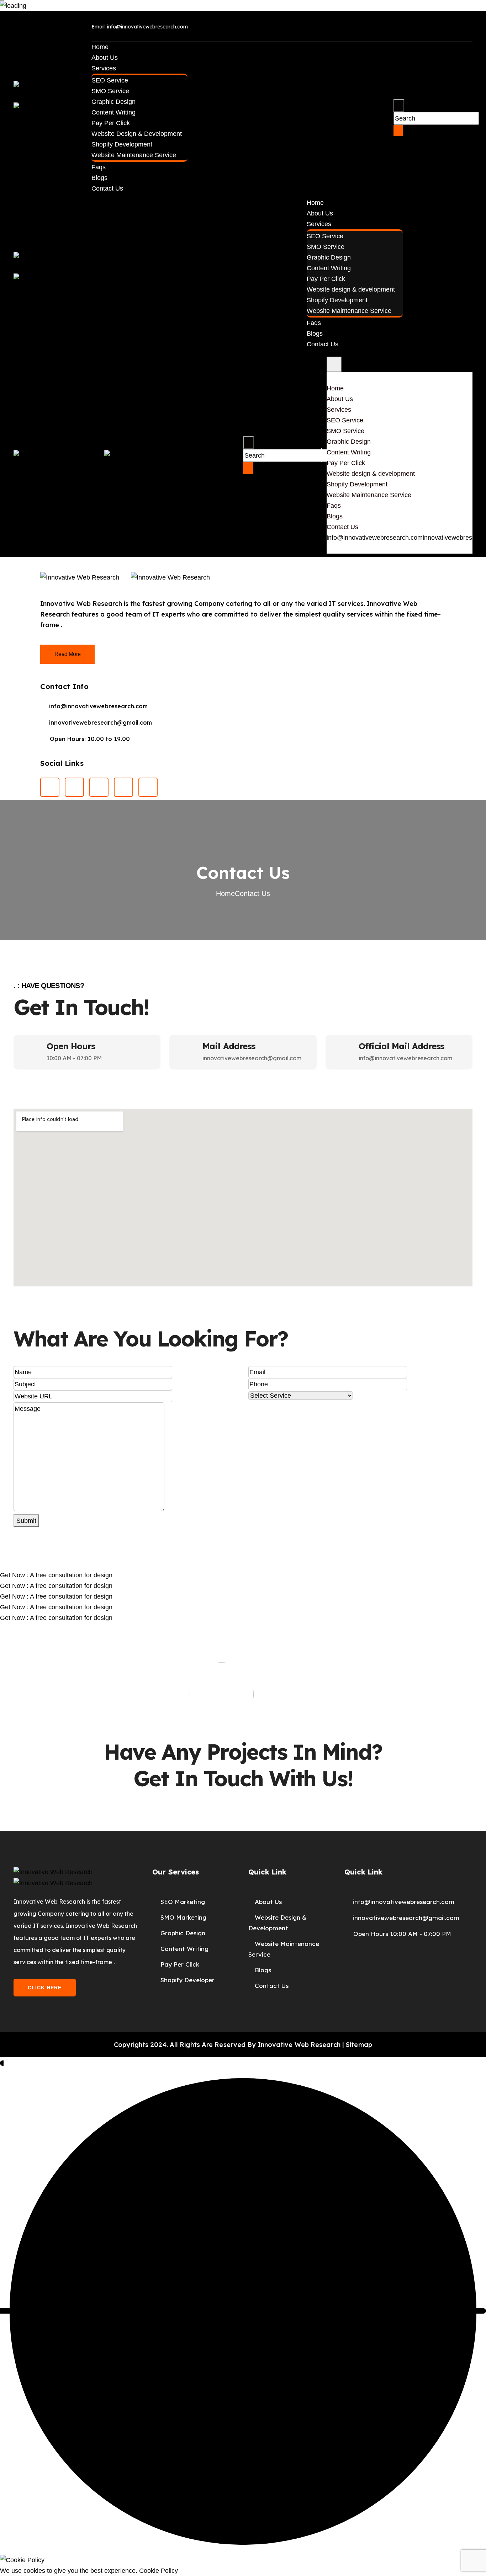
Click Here (45, 1988)
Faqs (99, 167)
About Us (105, 58)
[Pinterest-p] (432, 25)
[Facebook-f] (375, 25)
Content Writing (113, 112)
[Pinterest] (74, 787)
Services (104, 68)
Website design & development (137, 134)
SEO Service (110, 80)
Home (100, 47)
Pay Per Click (111, 123)
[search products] (399, 106)
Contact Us (107, 188)
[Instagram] (99, 787)
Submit (26, 1521)
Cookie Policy (159, 2571)
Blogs (99, 178)
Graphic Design (113, 102)
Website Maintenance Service (134, 155)
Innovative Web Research (299, 2045)
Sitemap (359, 2045)
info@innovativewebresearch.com (375, 538)
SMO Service (110, 91)
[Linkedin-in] (403, 25)
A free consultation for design (56, 1575)
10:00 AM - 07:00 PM (74, 1058)
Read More (67, 654)
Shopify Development (122, 144)
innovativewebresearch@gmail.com (252, 1058)
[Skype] (460, 25)
